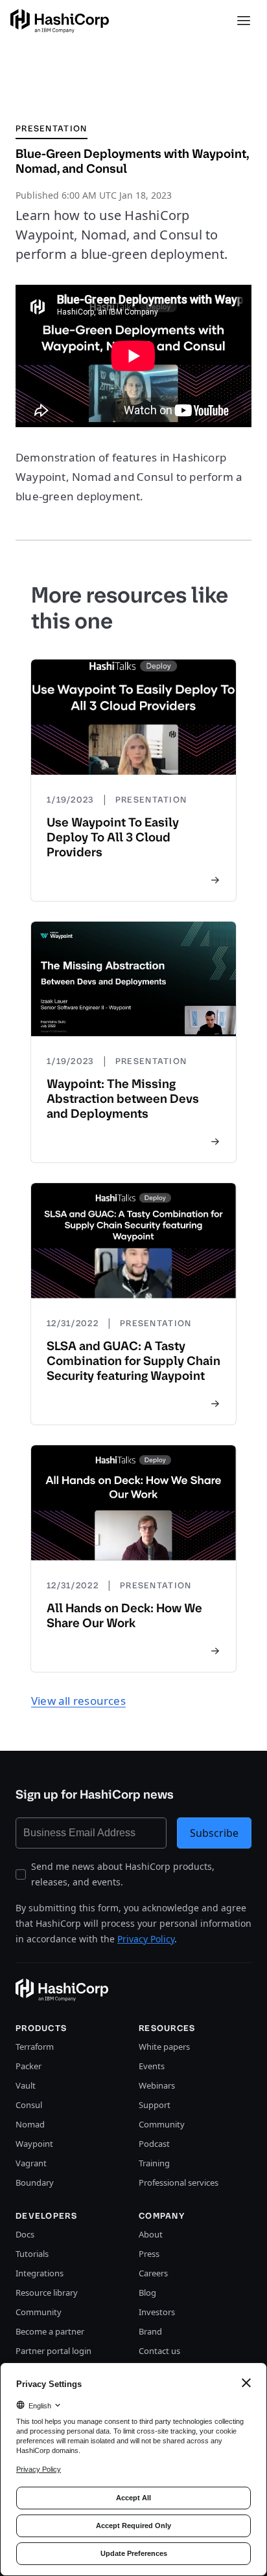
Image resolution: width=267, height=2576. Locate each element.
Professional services (179, 2182)
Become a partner (50, 2331)
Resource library (47, 2293)
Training (154, 2163)
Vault (26, 2085)
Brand (150, 2331)
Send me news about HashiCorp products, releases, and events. (123, 1874)
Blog (147, 2293)
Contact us (159, 2351)
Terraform (35, 2047)
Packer (29, 2066)
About (151, 2234)
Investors (157, 2312)
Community (162, 2124)
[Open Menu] (244, 21)
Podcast (154, 2144)
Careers (153, 2273)
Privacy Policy (146, 1939)
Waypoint (34, 2144)
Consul (29, 2105)
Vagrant (31, 2163)
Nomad (30, 2124)
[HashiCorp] (60, 21)
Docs (25, 2234)
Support (155, 2105)
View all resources (78, 1701)
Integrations (40, 2273)
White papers (164, 2047)
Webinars (157, 2085)
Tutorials (32, 2254)
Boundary (35, 2182)
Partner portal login (53, 2351)
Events (152, 2066)
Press (149, 2254)
